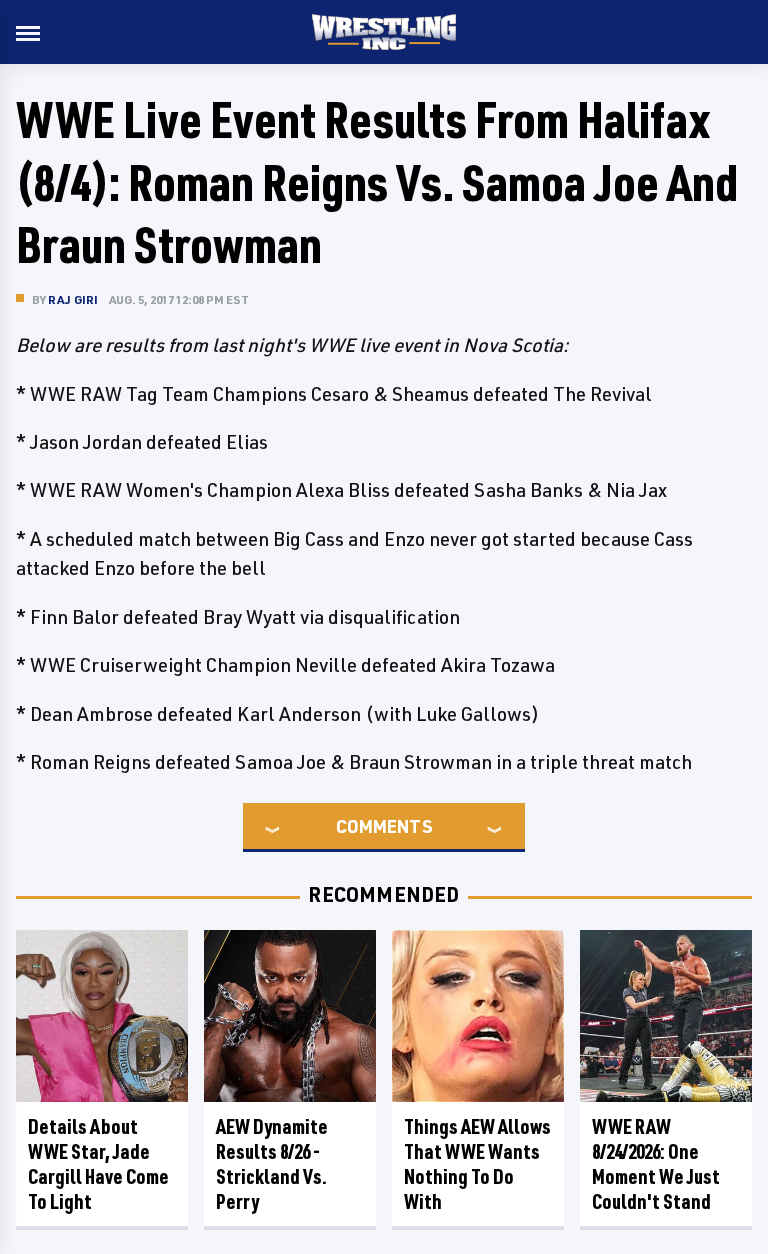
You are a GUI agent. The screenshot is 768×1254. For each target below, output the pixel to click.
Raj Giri (73, 299)
